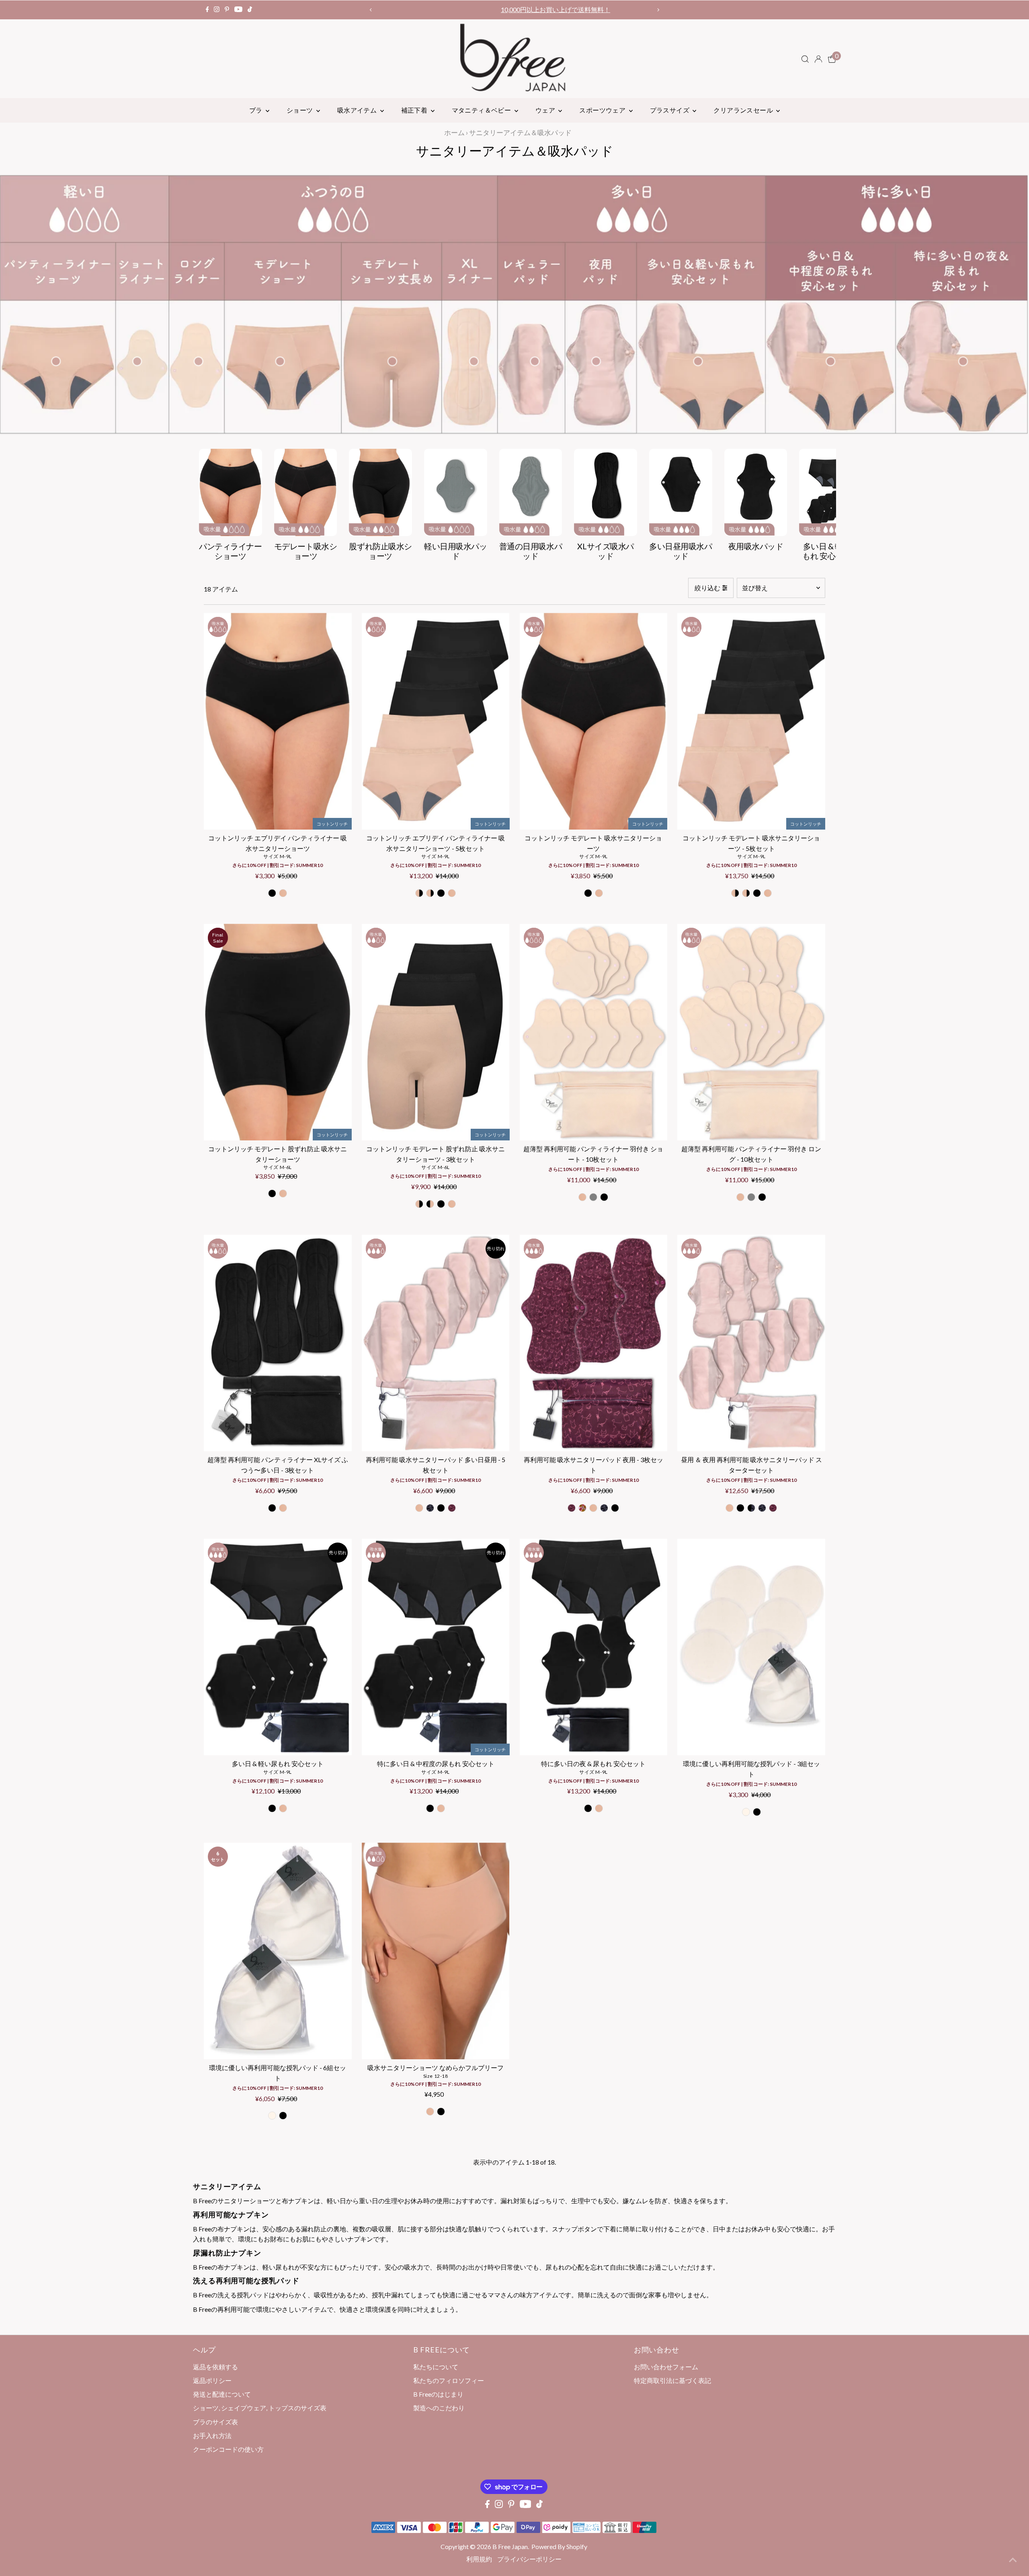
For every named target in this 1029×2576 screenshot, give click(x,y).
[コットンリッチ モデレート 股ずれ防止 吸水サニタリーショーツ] (278, 1032)
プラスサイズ (670, 110)
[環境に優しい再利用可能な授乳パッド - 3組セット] (751, 1647)
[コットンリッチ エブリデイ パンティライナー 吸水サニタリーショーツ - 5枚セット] (436, 721)
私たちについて (436, 2367)
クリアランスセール (744, 110)
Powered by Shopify (559, 2546)
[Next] (658, 10)
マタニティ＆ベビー (482, 110)
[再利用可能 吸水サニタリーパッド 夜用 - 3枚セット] (594, 1343)
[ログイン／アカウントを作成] (818, 59)
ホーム (454, 132)
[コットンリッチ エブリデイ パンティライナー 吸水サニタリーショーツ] (278, 721)
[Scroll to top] (1013, 2560)
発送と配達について (222, 2394)
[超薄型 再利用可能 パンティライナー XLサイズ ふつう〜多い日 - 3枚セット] (278, 1343)
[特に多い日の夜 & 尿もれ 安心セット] (594, 1647)
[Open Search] (805, 59)
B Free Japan (510, 2546)
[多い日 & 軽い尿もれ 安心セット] (278, 1647)
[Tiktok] (250, 10)
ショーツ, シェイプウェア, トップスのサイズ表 (260, 2408)
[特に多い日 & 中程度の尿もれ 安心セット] (436, 1647)
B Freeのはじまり (438, 2394)
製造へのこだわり (439, 2408)
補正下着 (415, 110)
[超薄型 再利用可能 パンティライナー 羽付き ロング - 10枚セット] (751, 1032)
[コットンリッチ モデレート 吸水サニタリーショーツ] (594, 721)
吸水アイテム (358, 110)
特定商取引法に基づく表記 (672, 2380)
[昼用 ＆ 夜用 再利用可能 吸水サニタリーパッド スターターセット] (751, 1343)
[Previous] (371, 10)
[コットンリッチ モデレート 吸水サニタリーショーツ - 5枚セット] (751, 721)
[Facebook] (207, 10)
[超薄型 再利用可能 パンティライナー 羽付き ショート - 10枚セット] (594, 1032)
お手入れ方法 (212, 2435)
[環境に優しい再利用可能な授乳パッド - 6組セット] (278, 1951)
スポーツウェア (603, 110)
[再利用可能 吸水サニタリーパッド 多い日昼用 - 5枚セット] (436, 1343)
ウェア (546, 110)
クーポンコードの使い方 (514, 9)
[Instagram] (217, 10)
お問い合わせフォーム (666, 2367)
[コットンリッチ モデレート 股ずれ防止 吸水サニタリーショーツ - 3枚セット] (436, 1032)
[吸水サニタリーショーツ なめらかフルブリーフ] (436, 1951)
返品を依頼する (215, 2367)
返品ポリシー (212, 2380)
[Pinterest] (227, 10)
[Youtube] (238, 10)
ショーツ (300, 110)
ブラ (256, 110)
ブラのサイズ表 (215, 2422)
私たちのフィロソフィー (449, 2380)
